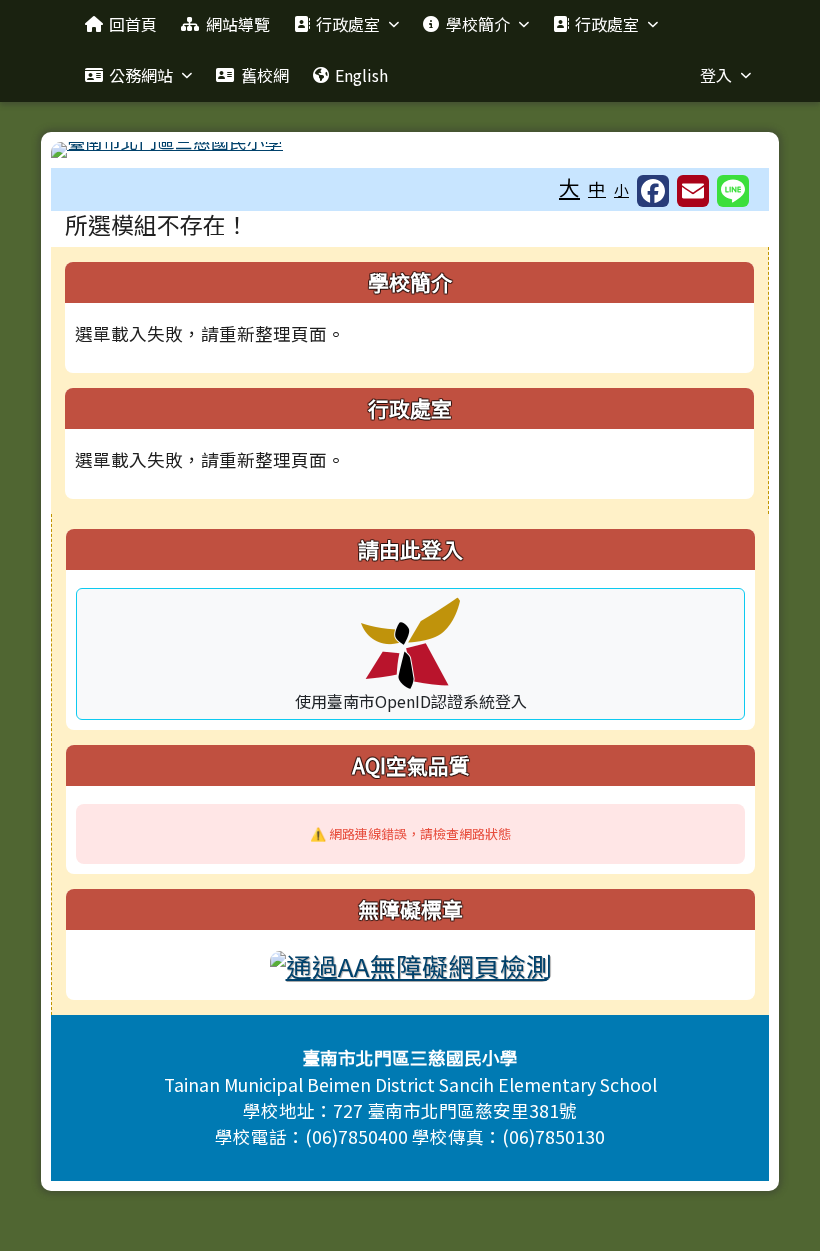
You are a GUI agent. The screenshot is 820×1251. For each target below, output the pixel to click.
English (361, 75)
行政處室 (348, 24)
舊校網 (265, 75)
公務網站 (141, 75)
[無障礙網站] (411, 962)
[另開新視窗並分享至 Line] (733, 191)
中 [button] (597, 188)
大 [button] (569, 187)
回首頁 (133, 24)
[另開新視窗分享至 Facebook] (653, 191)
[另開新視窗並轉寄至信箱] (693, 191)
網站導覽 (238, 24)
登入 (716, 75)
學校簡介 (478, 24)
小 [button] (621, 189)
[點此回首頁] (410, 150)
